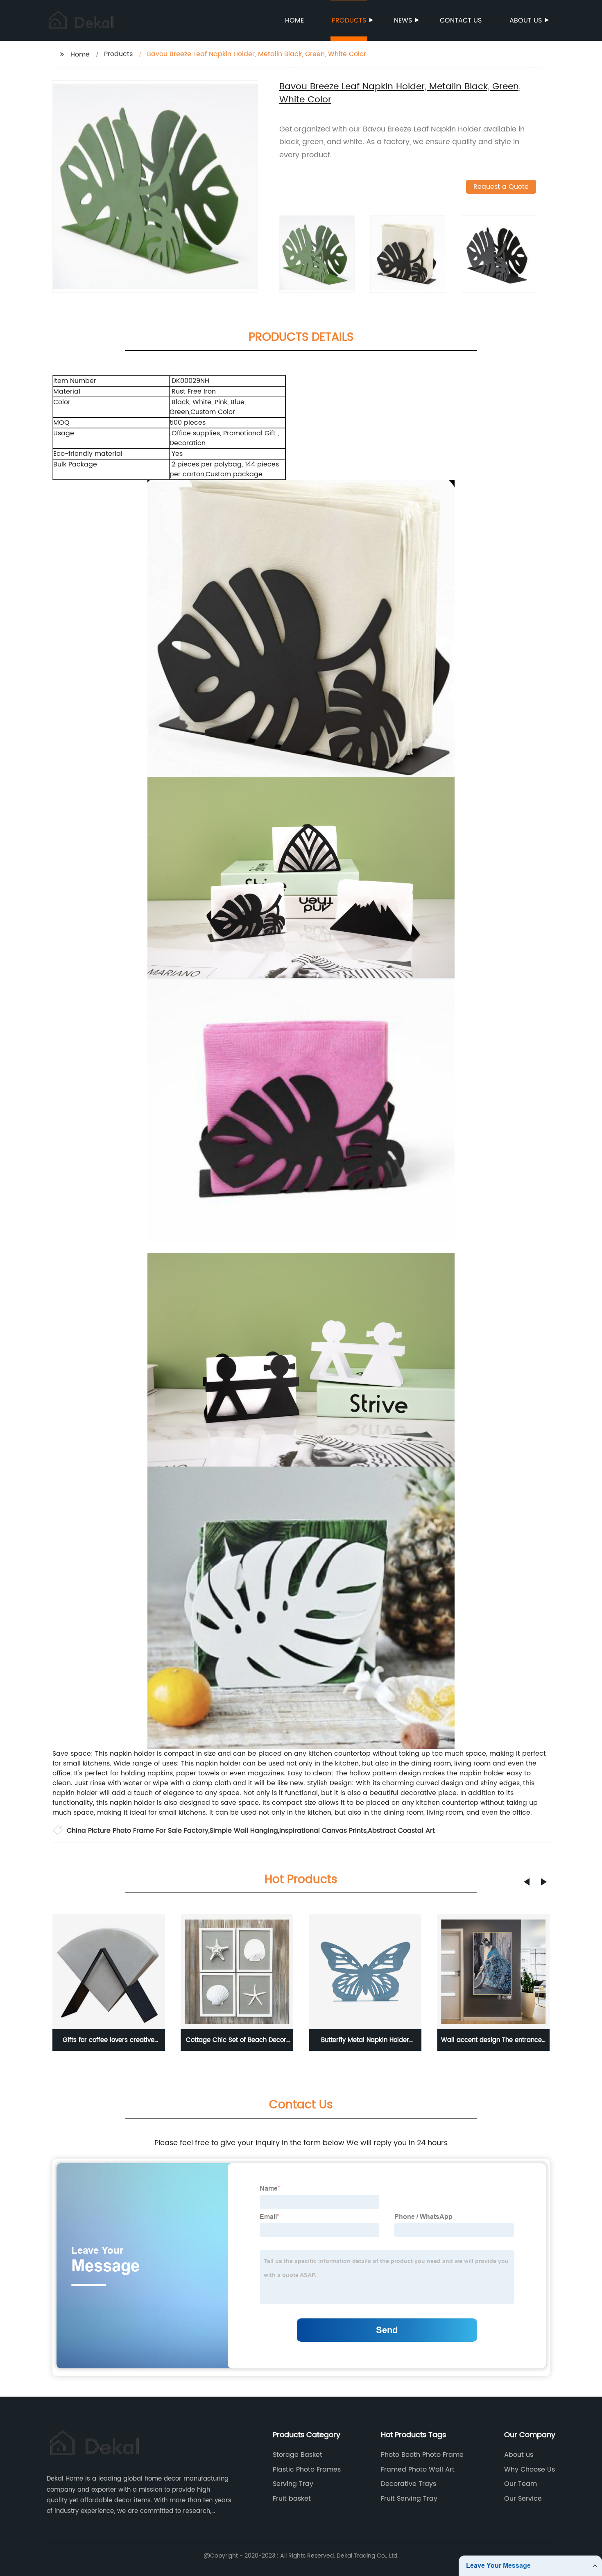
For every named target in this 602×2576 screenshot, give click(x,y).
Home (294, 20)
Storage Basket (298, 2455)
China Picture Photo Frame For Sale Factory (138, 1831)
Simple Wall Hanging (244, 1831)
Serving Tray (293, 2484)
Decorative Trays (408, 2484)
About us (526, 20)
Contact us (461, 20)
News (403, 20)
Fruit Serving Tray (409, 2499)
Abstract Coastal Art (401, 1831)
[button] (527, 1882)
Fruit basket (292, 2499)
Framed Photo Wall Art (418, 2470)
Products (349, 20)
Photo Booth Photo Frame (422, 2455)
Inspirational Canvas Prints (323, 1831)
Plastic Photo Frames (307, 2470)
